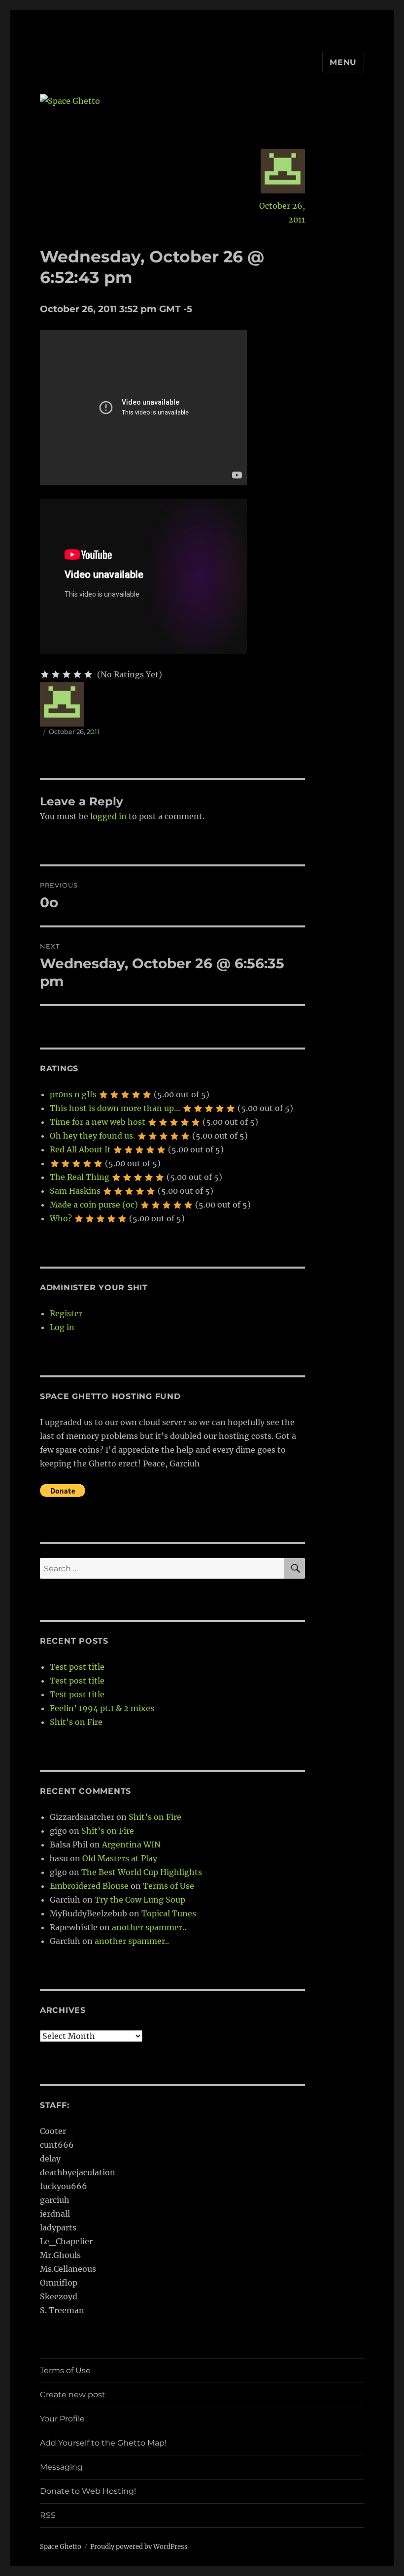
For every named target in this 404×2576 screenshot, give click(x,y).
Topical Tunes (169, 1913)
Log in (62, 1327)
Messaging (61, 2467)
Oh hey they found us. (92, 1136)
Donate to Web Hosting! (88, 2491)
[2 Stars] (56, 674)
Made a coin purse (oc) (94, 1205)
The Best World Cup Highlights (142, 1872)
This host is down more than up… (115, 1108)
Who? (61, 1218)
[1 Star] (45, 674)
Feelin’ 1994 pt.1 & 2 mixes (102, 1708)
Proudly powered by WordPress (139, 2547)
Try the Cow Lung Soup (140, 1900)
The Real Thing (80, 1177)
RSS (48, 2515)
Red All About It (80, 1149)
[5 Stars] (88, 674)
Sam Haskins (75, 1191)
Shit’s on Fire (76, 1722)
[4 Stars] (77, 674)
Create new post (73, 2395)
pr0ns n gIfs (73, 1094)
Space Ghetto (61, 2547)
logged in (108, 816)
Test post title (77, 1667)
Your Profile (62, 2419)
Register (66, 1313)
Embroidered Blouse (89, 1886)
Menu (343, 62)
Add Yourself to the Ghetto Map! (103, 2443)
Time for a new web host (98, 1122)
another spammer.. (149, 1927)
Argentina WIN (131, 1845)
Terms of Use (168, 1886)
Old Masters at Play (120, 1858)
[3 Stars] (67, 674)
